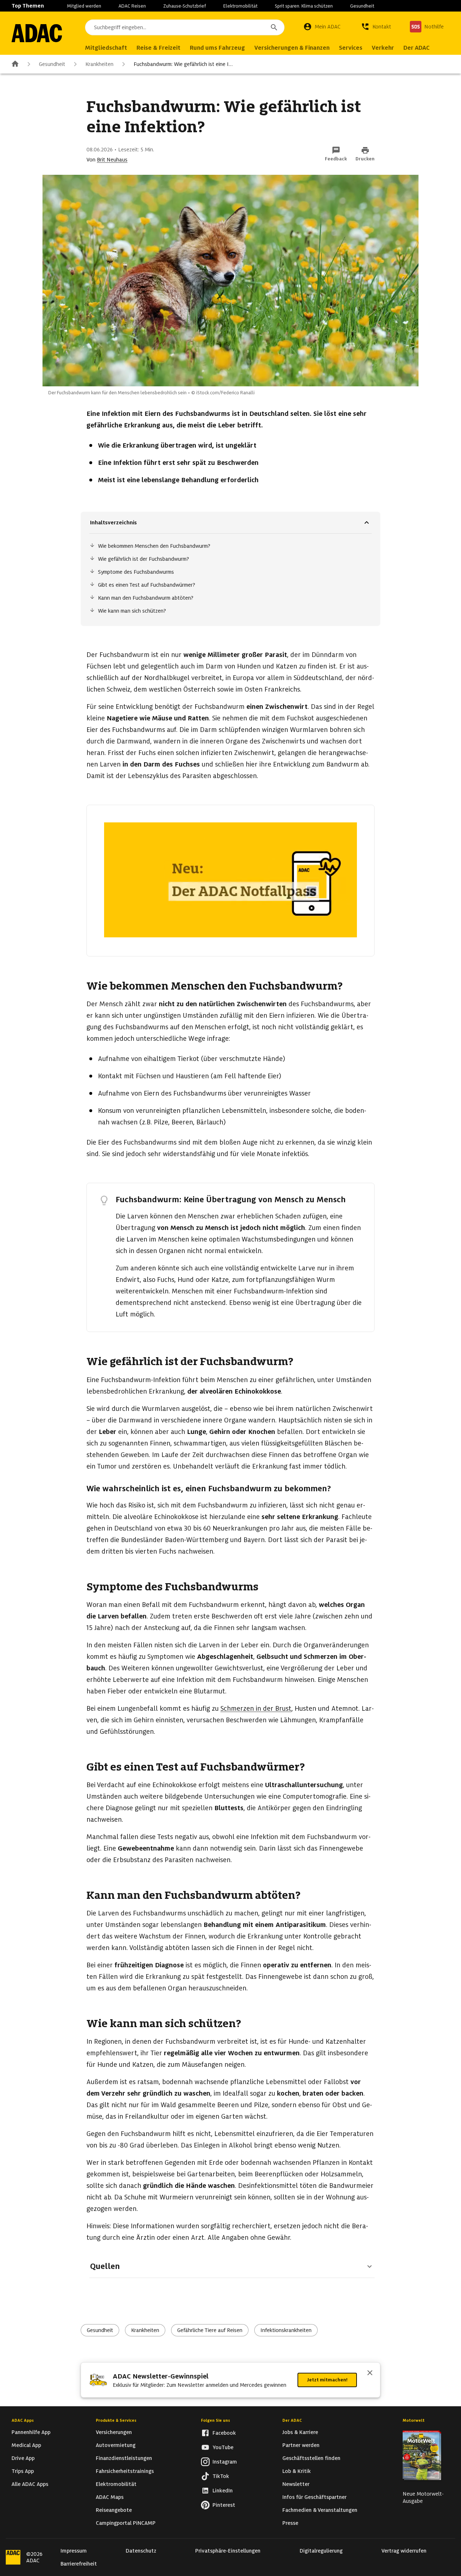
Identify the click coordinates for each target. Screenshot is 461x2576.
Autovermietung (116, 2445)
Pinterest (224, 2505)
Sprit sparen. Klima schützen (304, 6)
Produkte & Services (116, 2420)
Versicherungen (114, 2432)
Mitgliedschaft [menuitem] (106, 48)
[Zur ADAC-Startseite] (37, 33)
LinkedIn (223, 2491)
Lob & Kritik (297, 2471)
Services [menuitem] (351, 48)
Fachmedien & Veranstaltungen (320, 2510)
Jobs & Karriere (300, 2432)
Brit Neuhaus (112, 160)
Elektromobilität (240, 6)
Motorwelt (414, 2420)
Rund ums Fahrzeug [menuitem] (217, 48)
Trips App (23, 2471)
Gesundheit (362, 6)
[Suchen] (274, 27)
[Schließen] (370, 2373)
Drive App (23, 2458)
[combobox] (185, 27)
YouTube (223, 2447)
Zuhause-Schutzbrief (185, 6)
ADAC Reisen (132, 6)
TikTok (221, 2476)
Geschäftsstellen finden (311, 2458)
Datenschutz (141, 2551)
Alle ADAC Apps (30, 2484)
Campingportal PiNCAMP (126, 2523)
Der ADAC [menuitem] (417, 48)
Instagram (225, 2462)
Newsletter (296, 2484)
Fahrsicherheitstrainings (125, 2471)
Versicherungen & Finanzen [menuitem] (292, 48)
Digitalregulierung (321, 2551)
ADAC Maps (110, 2497)
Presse (290, 2523)
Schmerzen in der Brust (256, 1708)
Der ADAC (292, 2420)
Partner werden (301, 2445)
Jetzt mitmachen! (327, 2380)
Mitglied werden (84, 6)
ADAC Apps (23, 2420)
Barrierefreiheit (79, 2564)
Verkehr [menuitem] (383, 48)
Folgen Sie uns (216, 2420)
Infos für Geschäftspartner (314, 2497)
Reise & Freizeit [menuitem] (158, 48)
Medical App (26, 2445)
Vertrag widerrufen (404, 2551)
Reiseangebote (114, 2510)
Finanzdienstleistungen (124, 2458)
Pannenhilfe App (31, 2432)
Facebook (224, 2433)
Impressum (74, 2551)
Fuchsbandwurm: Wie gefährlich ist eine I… (183, 64)
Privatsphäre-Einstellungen (228, 2551)
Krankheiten (99, 64)
